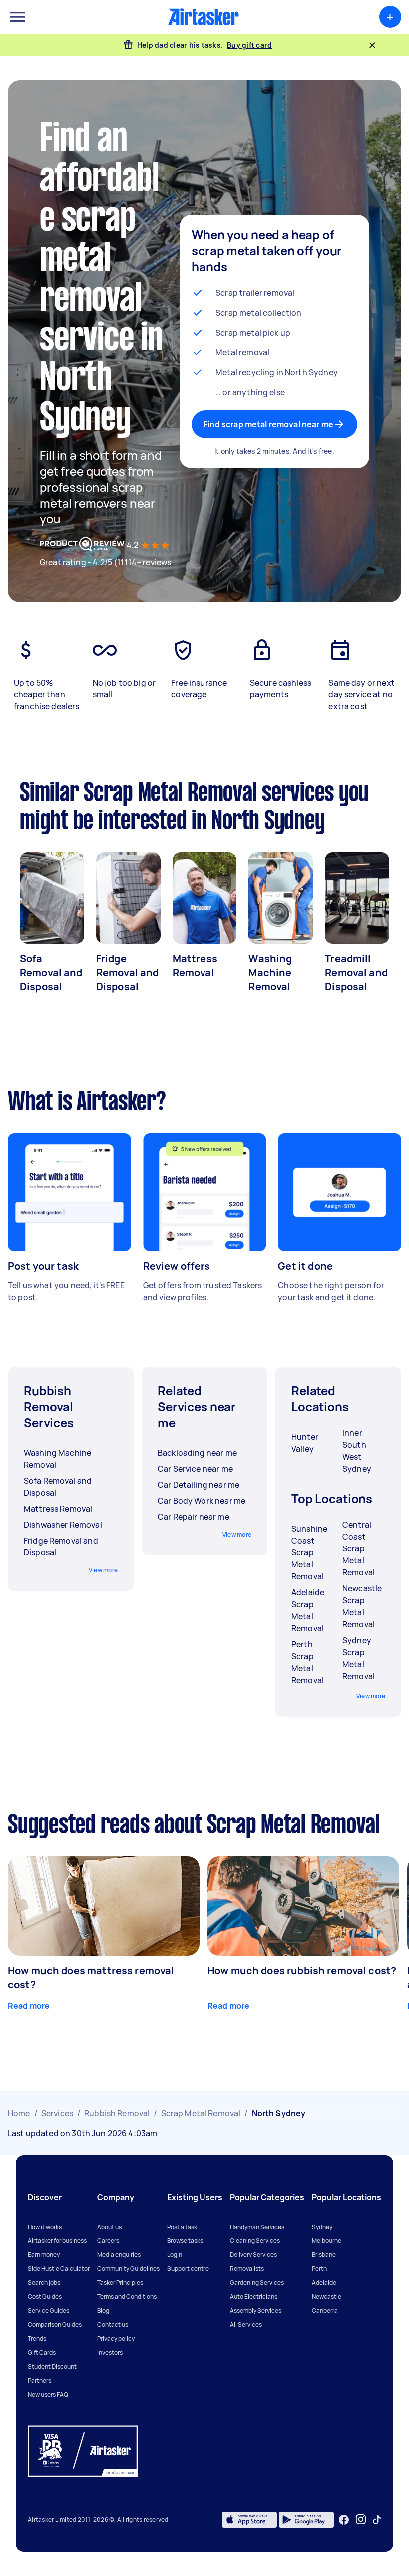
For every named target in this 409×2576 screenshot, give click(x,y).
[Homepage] (204, 17)
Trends (37, 2338)
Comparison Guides (55, 2324)
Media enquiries (119, 2255)
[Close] (372, 45)
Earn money (44, 2255)
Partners (40, 2380)
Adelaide (324, 2283)
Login (175, 2255)
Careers (108, 2241)
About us (109, 2227)
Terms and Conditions (127, 2297)
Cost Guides (45, 2297)
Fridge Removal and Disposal (128, 972)
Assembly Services (256, 2311)
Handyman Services (257, 2227)
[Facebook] (344, 2520)
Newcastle (326, 2297)
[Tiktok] (377, 2520)
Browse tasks (185, 2241)
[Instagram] (361, 2519)
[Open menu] (18, 17)
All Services (246, 2324)
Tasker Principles (120, 2283)
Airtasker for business (57, 2241)
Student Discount (52, 2366)
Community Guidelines (128, 2269)
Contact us (113, 2324)
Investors (110, 2352)
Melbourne (326, 2241)
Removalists (247, 2269)
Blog (103, 2311)
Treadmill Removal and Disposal (356, 972)
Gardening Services (257, 2283)
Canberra (325, 2311)
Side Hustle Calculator (59, 2269)
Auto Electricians (254, 2297)
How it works (45, 2227)
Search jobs (44, 2283)
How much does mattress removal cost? (91, 1977)
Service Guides (49, 2311)
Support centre (188, 2269)
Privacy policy (116, 2338)
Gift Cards (42, 2352)
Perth (319, 2269)
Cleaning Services (255, 2241)
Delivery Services (253, 2255)
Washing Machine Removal (270, 972)
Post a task (182, 2227)
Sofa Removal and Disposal (51, 972)
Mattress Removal (195, 965)
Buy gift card (249, 45)
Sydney (322, 2227)
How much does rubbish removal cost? (302, 1971)
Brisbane (324, 2255)
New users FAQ (48, 2394)
